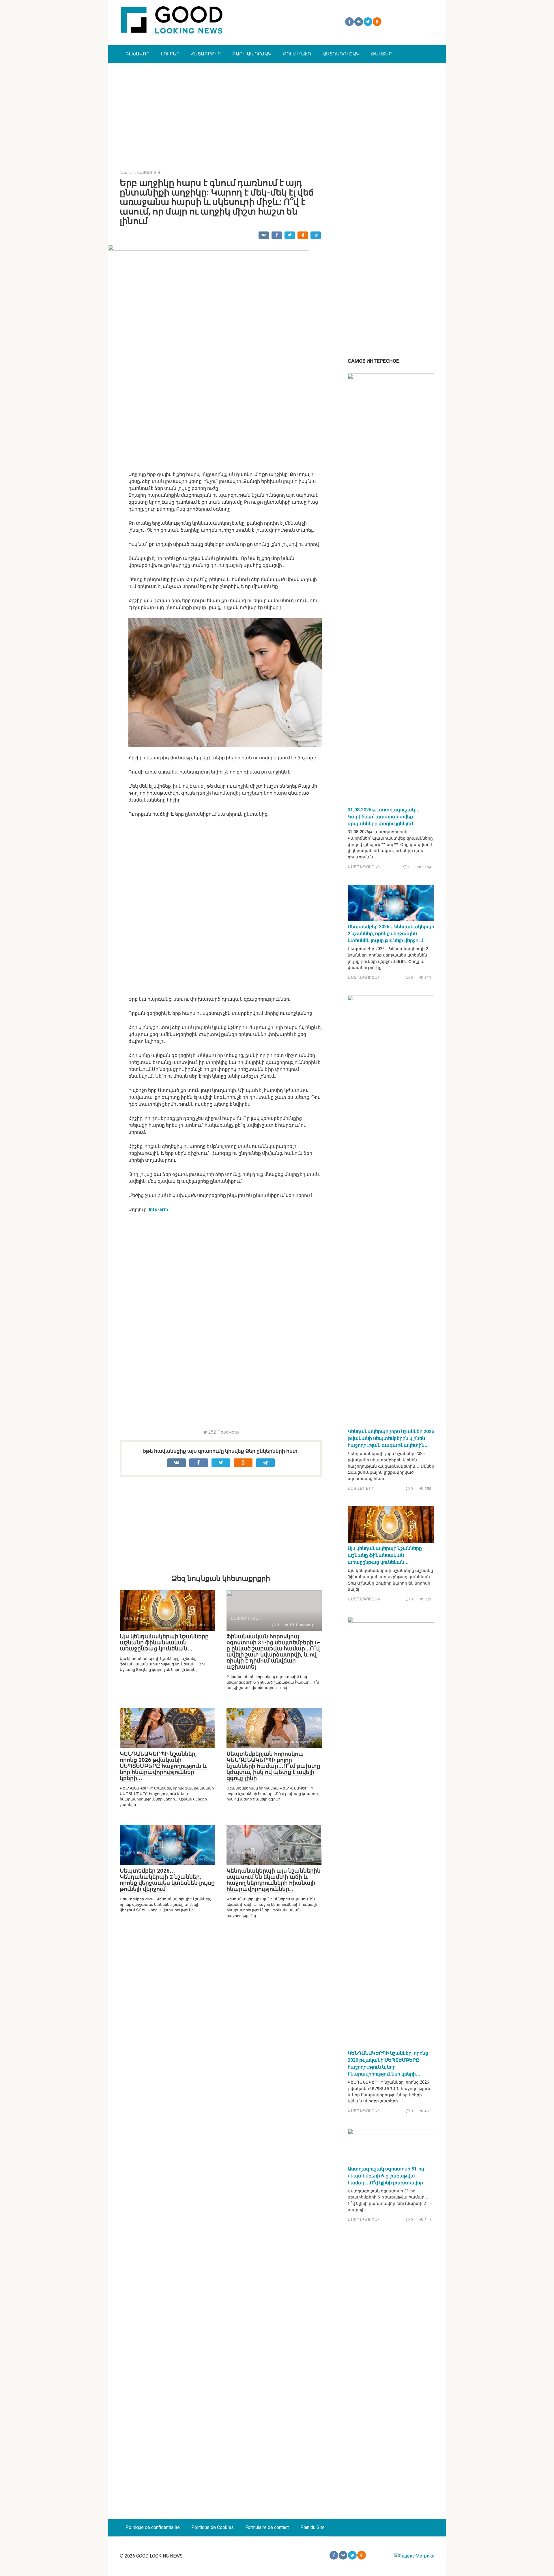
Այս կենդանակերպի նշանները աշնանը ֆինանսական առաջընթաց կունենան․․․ (164, 1642)
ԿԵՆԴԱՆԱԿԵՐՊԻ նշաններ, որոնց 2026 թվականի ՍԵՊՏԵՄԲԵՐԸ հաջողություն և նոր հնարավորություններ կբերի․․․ (163, 1766)
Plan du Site (312, 2527)
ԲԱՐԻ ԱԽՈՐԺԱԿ (252, 54)
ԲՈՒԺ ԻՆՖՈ (297, 54)
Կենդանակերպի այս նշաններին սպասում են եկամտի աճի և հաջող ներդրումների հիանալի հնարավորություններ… (274, 1880)
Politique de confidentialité (153, 2527)
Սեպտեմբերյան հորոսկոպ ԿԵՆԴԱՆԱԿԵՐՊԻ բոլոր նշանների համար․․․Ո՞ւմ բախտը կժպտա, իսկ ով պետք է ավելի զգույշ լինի (273, 1766)
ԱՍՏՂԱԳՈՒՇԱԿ (341, 54)
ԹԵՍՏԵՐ (381, 54)
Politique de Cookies (213, 2527)
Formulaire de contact (267, 2527)
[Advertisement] (277, 112)
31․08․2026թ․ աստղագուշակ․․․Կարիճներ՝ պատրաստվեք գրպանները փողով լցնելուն (383, 817)
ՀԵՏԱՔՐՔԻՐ (206, 54)
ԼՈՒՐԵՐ (170, 54)
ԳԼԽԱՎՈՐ (137, 54)
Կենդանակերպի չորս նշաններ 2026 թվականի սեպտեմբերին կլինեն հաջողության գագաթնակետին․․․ (391, 1438)
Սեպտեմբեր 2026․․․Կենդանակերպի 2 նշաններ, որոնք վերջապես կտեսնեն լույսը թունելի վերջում (167, 1880)
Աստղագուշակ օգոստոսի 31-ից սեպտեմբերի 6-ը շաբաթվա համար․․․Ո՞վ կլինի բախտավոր (386, 2176)
